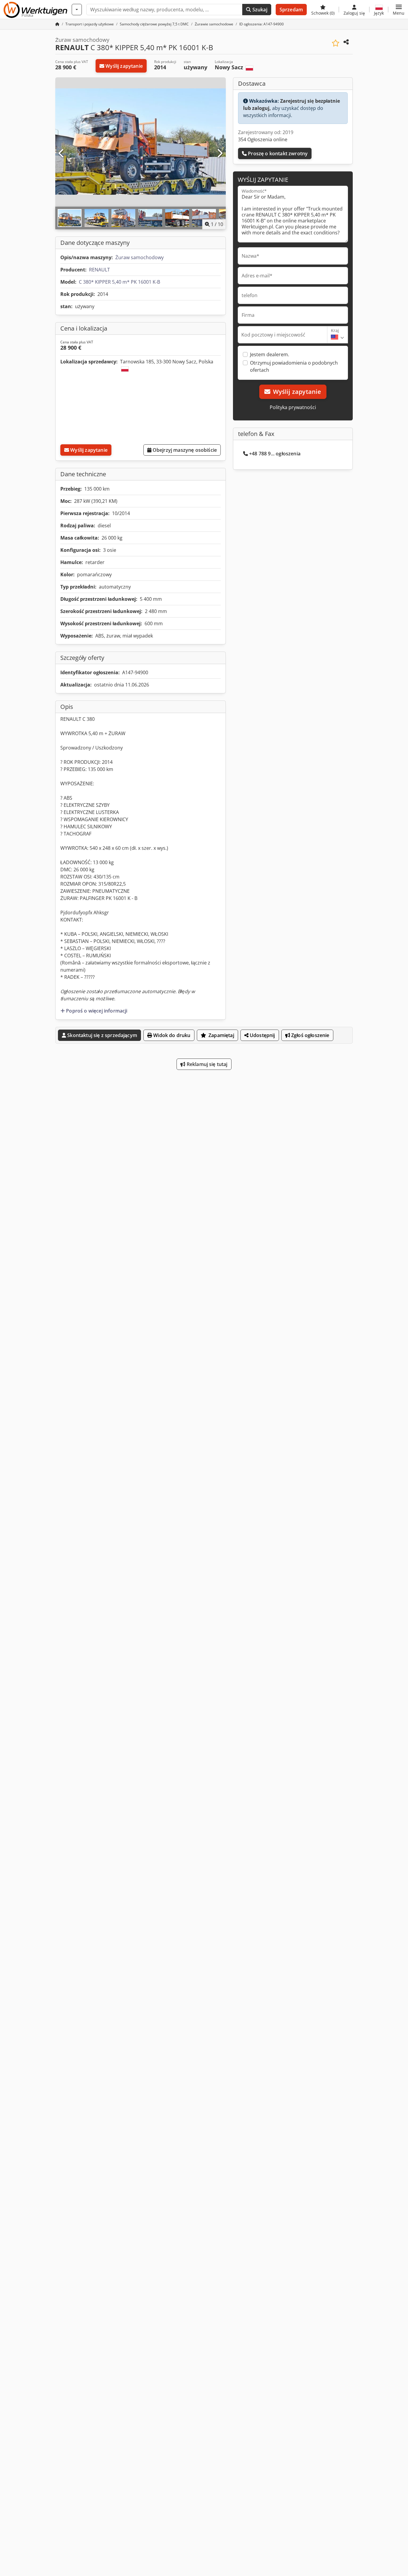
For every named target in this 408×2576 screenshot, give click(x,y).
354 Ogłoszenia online (263, 139)
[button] (399, 10)
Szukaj (259, 10)
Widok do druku (171, 1035)
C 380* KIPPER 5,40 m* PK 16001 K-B (119, 282)
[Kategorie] (77, 10)
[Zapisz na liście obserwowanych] (336, 43)
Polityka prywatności (293, 407)
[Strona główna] (57, 24)
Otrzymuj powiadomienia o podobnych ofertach (294, 366)
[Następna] (220, 153)
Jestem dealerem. (270, 354)
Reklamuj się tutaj (207, 1064)
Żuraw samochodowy (139, 257)
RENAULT (99, 270)
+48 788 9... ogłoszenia (275, 454)
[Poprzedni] (62, 153)
